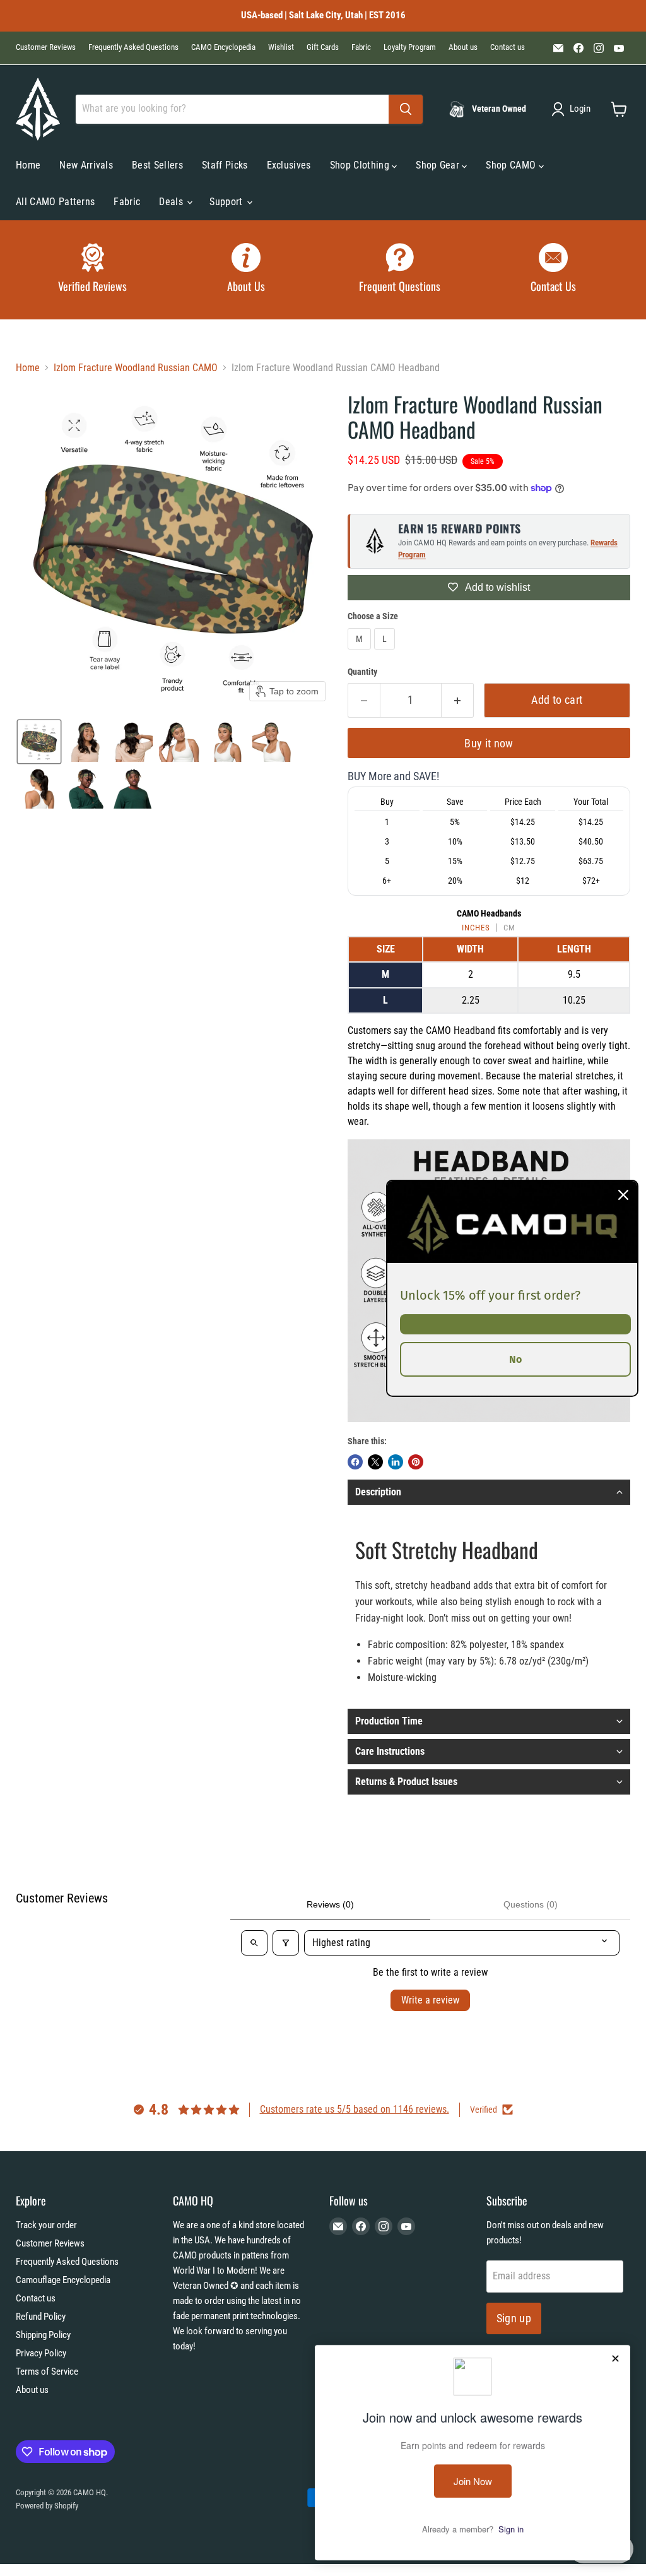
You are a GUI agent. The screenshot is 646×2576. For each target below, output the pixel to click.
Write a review (430, 2000)
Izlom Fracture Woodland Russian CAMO (136, 368)
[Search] (406, 109)
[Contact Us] (554, 270)
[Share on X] (375, 1462)
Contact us (508, 47)
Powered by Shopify (47, 2506)
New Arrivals (86, 165)
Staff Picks (225, 165)
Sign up (514, 2318)
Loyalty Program (410, 47)
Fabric (361, 47)
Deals (172, 202)
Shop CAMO (512, 165)
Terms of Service (47, 2371)
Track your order (46, 2225)
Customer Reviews (46, 47)
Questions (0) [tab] (531, 1904)
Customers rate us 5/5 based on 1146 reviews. (355, 2109)
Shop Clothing (361, 165)
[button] (573, 109)
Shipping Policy (43, 2335)
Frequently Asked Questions (133, 47)
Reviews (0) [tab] (330, 1904)
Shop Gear (439, 165)
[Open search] (254, 1943)
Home (28, 165)
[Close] (623, 1194)
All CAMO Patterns (55, 202)
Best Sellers (157, 165)
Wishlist (281, 47)
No (515, 1359)
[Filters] (286, 1943)
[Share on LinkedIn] (396, 1462)
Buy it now (489, 743)
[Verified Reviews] (93, 270)
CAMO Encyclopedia (223, 47)
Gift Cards (323, 47)
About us (463, 47)
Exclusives (289, 165)
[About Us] (247, 270)
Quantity (362, 672)
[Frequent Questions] (400, 270)
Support (227, 202)
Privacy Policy (41, 2353)
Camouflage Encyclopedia (63, 2280)
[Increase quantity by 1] (458, 700)
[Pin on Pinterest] (416, 1462)
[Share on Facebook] (355, 1462)
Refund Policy (41, 2317)
